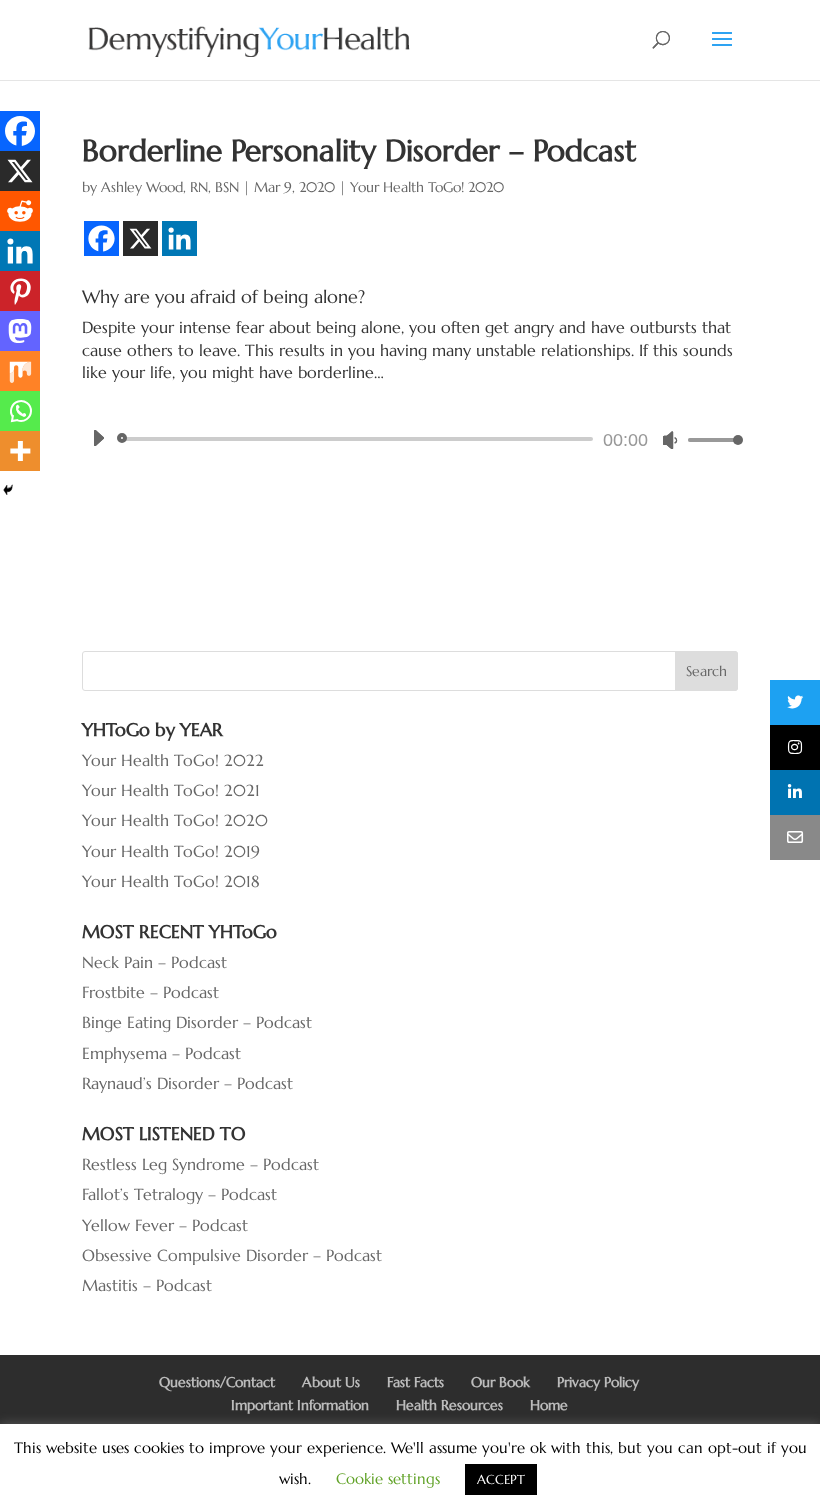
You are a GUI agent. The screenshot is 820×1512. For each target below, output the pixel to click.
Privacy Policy (598, 1382)
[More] (20, 451)
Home (549, 1405)
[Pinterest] (20, 291)
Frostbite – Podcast (150, 992)
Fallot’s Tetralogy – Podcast (179, 1194)
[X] (140, 238)
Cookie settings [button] (388, 1478)
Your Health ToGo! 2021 (171, 790)
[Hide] (8, 490)
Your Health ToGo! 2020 (427, 187)
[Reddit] (20, 211)
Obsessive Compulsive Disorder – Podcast (232, 1255)
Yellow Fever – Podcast (165, 1225)
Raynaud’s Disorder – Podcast (187, 1083)
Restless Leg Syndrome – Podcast (200, 1164)
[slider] (710, 439)
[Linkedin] (179, 238)
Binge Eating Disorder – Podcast (197, 1022)
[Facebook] (101, 238)
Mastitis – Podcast (147, 1285)
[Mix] (20, 371)
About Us (331, 1382)
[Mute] (670, 440)
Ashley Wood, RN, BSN (170, 187)
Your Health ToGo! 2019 (171, 851)
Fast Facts (415, 1382)
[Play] (98, 438)
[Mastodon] (20, 331)
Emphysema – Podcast (161, 1053)
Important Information (300, 1405)
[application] (410, 439)
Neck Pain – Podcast (154, 962)
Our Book (500, 1382)
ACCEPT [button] (501, 1479)
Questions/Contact (217, 1382)
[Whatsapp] (20, 411)
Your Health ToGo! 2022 (173, 760)
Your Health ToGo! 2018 (171, 881)
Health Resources (449, 1405)
